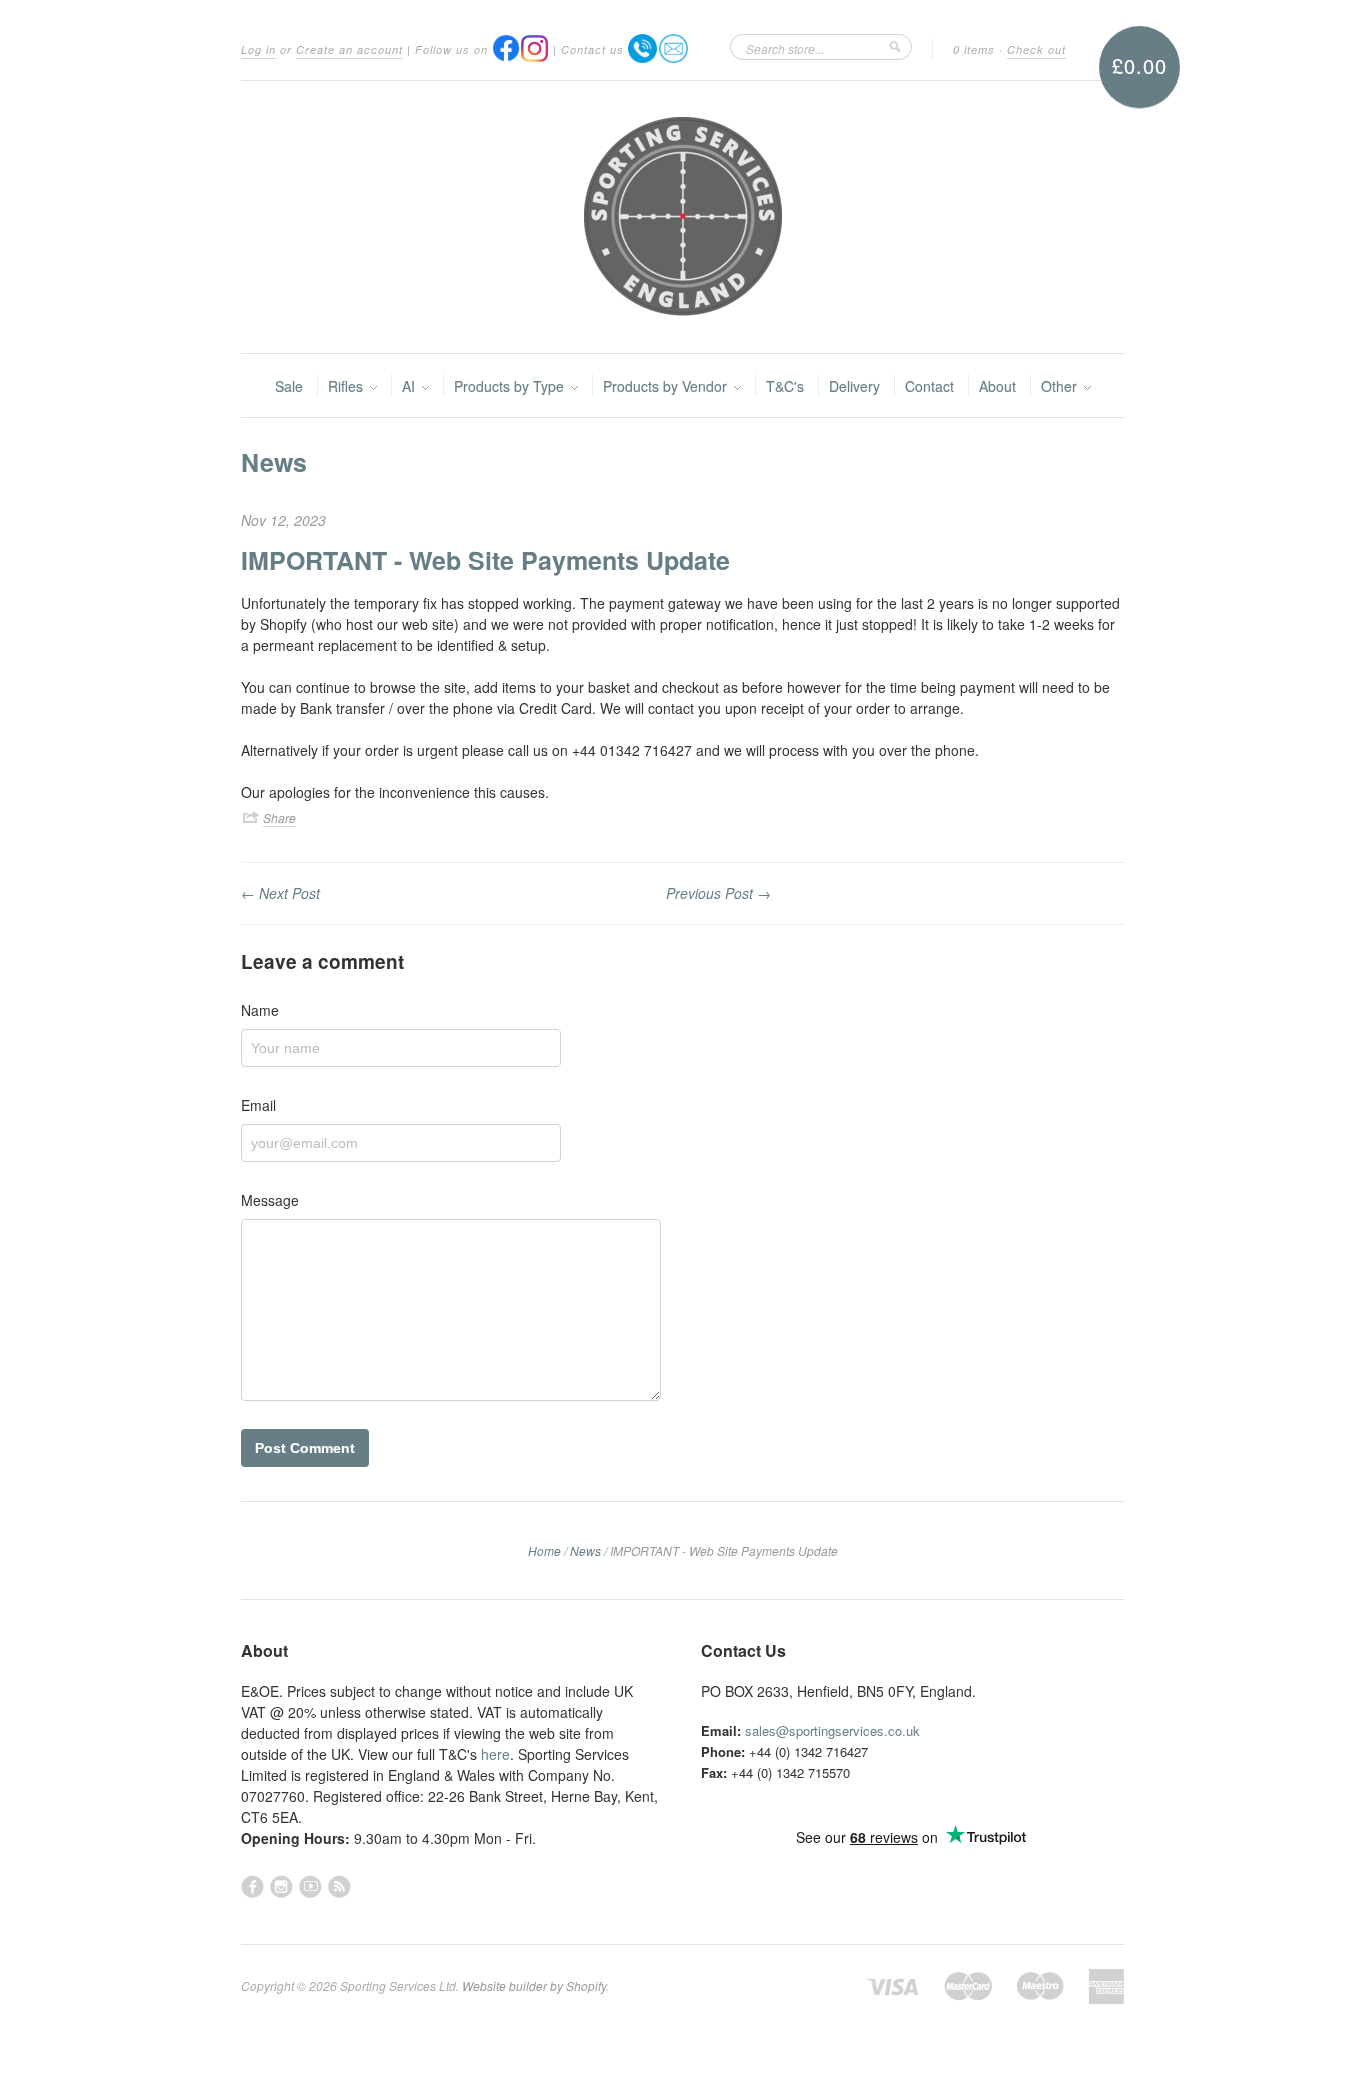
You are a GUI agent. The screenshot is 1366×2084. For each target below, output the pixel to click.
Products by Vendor (667, 386)
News (274, 462)
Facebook (252, 1886)
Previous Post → (718, 893)
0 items (974, 49)
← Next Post (280, 893)
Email (258, 1105)
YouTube (310, 1886)
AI (410, 386)
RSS (339, 1886)
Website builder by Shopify (534, 1985)
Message (270, 1200)
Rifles (347, 386)
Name (260, 1010)
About (997, 386)
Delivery (854, 386)
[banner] (683, 217)
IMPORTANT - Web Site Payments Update (485, 560)
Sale (289, 386)
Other (1061, 386)
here (495, 1754)
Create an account (349, 49)
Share (279, 817)
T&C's (785, 386)
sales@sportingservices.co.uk (832, 1730)
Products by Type (511, 386)
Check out (1036, 49)
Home (544, 1550)
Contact (929, 386)
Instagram (281, 1886)
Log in (258, 49)
